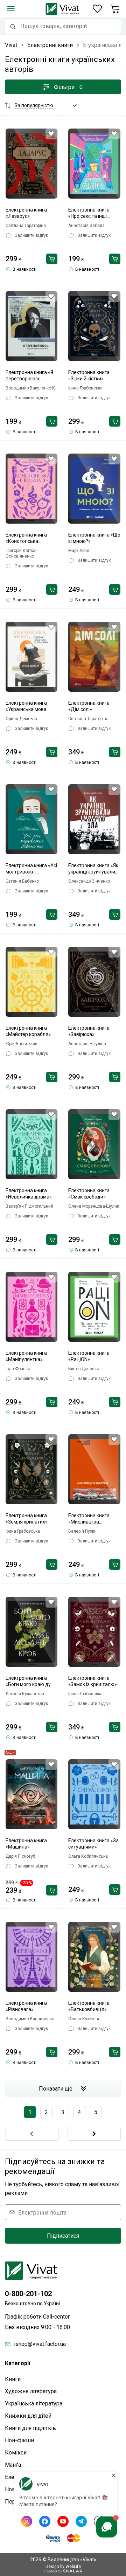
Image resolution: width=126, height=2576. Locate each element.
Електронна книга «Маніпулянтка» (26, 1356)
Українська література (34, 2404)
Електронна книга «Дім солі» (89, 706)
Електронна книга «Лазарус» (26, 213)
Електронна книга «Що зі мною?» (94, 538)
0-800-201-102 (28, 2294)
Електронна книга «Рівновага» (26, 2006)
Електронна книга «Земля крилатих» (27, 1519)
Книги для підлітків (30, 2428)
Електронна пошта (42, 2212)
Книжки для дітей (28, 2416)
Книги (13, 2379)
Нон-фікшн (19, 2440)
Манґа (13, 2465)
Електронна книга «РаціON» (89, 1356)
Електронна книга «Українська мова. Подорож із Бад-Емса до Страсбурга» (30, 706)
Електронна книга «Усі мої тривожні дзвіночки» (31, 869)
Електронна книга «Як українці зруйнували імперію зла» (93, 869)
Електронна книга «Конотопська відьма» (26, 538)
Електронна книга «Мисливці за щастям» (89, 1519)
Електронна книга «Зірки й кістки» (89, 375)
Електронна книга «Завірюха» (89, 1031)
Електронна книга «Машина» (26, 1844)
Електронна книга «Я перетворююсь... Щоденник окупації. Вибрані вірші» (29, 376)
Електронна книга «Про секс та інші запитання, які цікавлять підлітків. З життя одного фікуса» (93, 213)
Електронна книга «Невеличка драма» (29, 1194)
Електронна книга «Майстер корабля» (28, 1031)
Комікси (16, 2453)
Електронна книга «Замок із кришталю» (93, 1681)
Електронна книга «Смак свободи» (89, 1194)
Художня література (31, 2391)
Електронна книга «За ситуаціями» (93, 1844)
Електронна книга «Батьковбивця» (89, 2006)
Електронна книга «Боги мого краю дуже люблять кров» (31, 1681)
